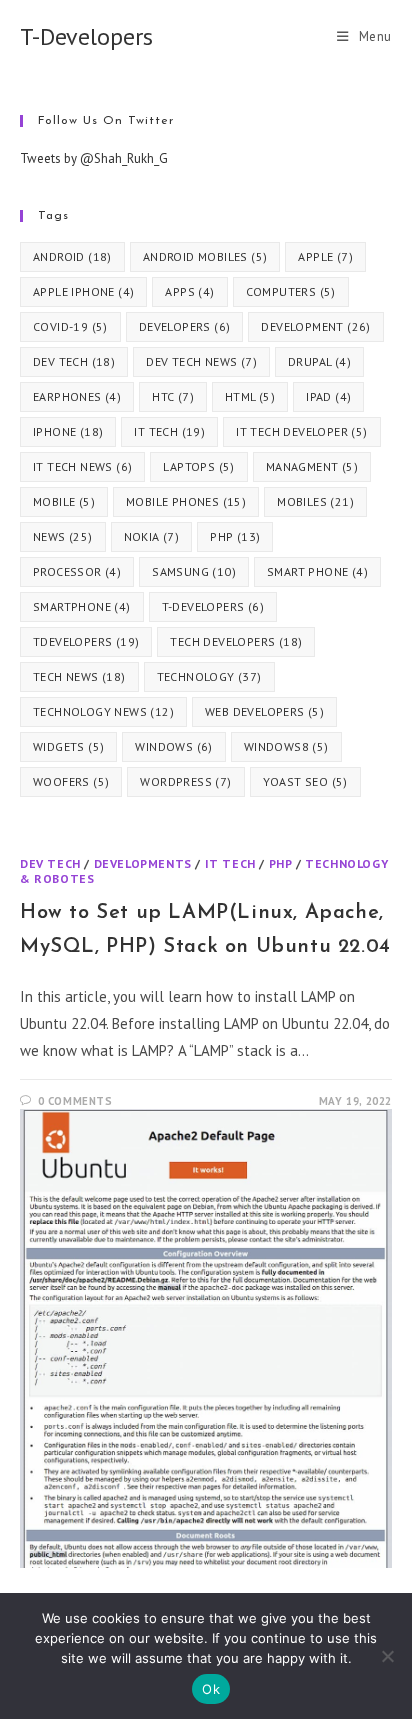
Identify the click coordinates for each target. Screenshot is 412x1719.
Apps (189, 291)
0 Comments (75, 1101)
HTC (173, 396)
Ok (211, 1689)
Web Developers (264, 711)
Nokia (152, 536)
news (63, 536)
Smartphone (82, 606)
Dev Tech (50, 863)
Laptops (198, 466)
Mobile (64, 501)
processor (77, 571)
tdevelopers (86, 641)
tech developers (236, 641)
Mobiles (315, 501)
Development (315, 326)
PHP (281, 863)
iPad (328, 396)
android (72, 256)
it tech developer (301, 431)
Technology (209, 676)
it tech (169, 431)
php (235, 536)
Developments (143, 863)
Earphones (77, 396)
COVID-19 (70, 326)
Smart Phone (317, 571)
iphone (68, 431)
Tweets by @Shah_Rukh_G (94, 158)
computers (291, 291)
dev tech (74, 361)
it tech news (82, 466)
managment (312, 466)
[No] (387, 1656)
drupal (319, 361)
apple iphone (83, 291)
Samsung (194, 571)
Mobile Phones (186, 501)
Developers (185, 326)
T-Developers (86, 36)
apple (325, 256)
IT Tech (230, 863)
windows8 (286, 746)
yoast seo (305, 781)
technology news (103, 711)
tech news (79, 676)
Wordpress (185, 781)
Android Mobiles (205, 256)
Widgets (68, 746)
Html (250, 396)
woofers (71, 781)
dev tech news (201, 361)
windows (173, 746)
